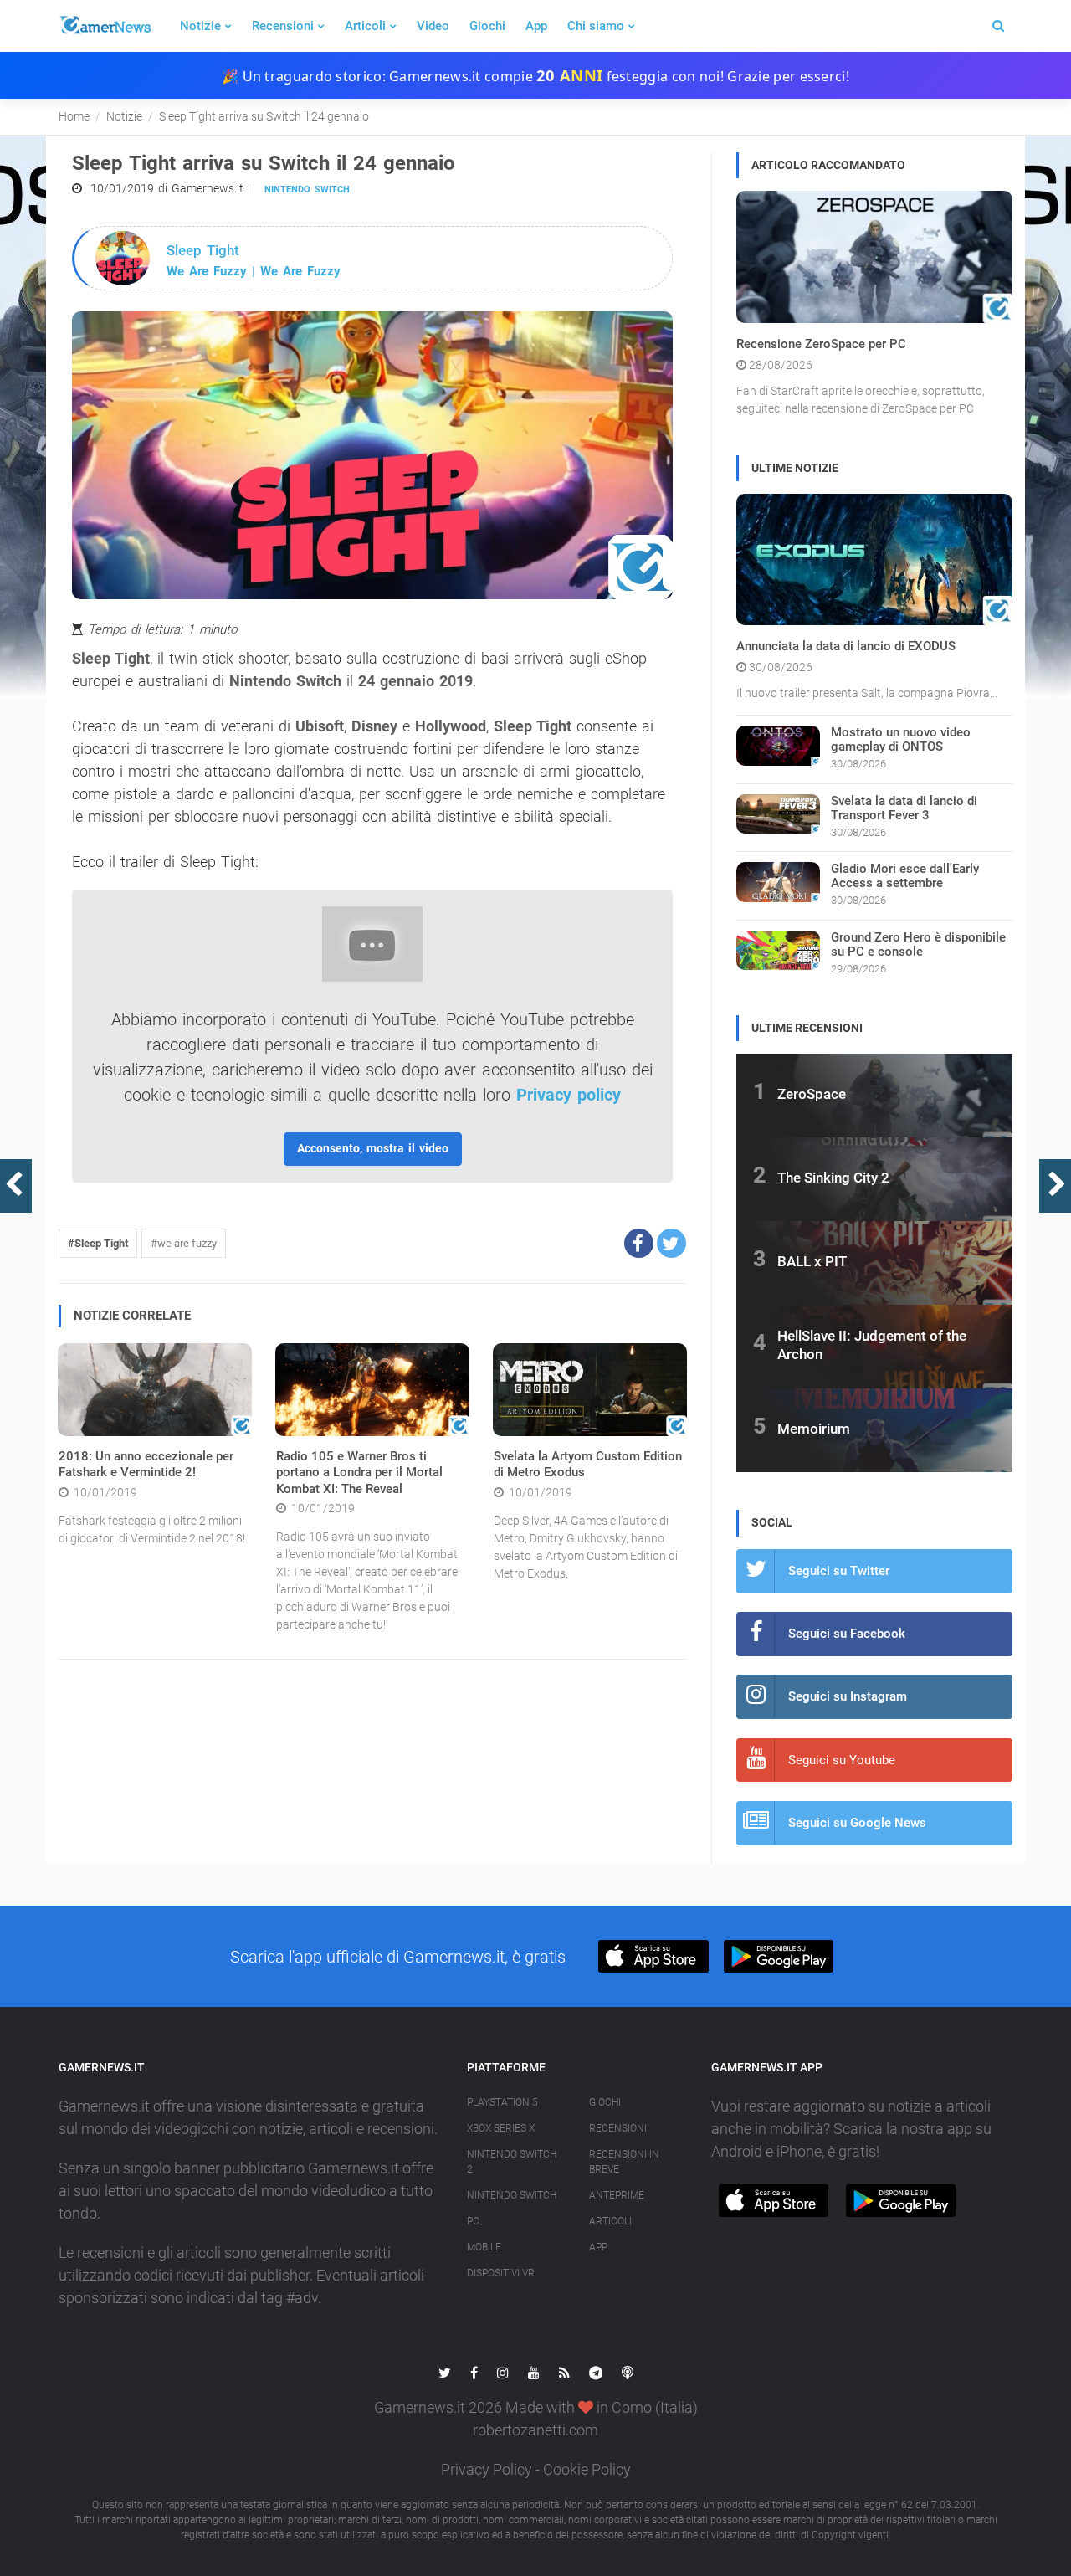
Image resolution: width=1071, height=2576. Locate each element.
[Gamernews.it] (105, 26)
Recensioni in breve (624, 2162)
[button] (639, 1243)
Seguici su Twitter (839, 1571)
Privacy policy (569, 1095)
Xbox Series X (501, 2128)
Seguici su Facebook (847, 1634)
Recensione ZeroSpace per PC (821, 344)
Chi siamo (596, 26)
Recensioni (283, 26)
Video (433, 26)
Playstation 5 (502, 2102)
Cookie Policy (587, 2469)
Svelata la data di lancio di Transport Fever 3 (904, 808)
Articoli (365, 26)
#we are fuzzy (184, 1243)
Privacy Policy (487, 2469)
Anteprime (617, 2195)
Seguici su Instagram (848, 1696)
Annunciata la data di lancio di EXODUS (846, 646)
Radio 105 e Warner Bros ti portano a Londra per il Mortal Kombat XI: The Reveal (359, 1473)
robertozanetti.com (535, 2430)
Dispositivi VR (501, 2273)
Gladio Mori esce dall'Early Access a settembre (905, 876)
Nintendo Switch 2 (512, 2162)
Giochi (487, 26)
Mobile (484, 2247)
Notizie (200, 26)
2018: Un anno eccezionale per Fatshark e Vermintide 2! (146, 1465)
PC (473, 2221)
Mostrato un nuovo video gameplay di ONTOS (901, 739)
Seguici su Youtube (842, 1760)
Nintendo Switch (307, 190)
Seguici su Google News (857, 1823)
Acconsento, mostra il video (373, 1148)
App (536, 26)
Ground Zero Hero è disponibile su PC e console (918, 944)
